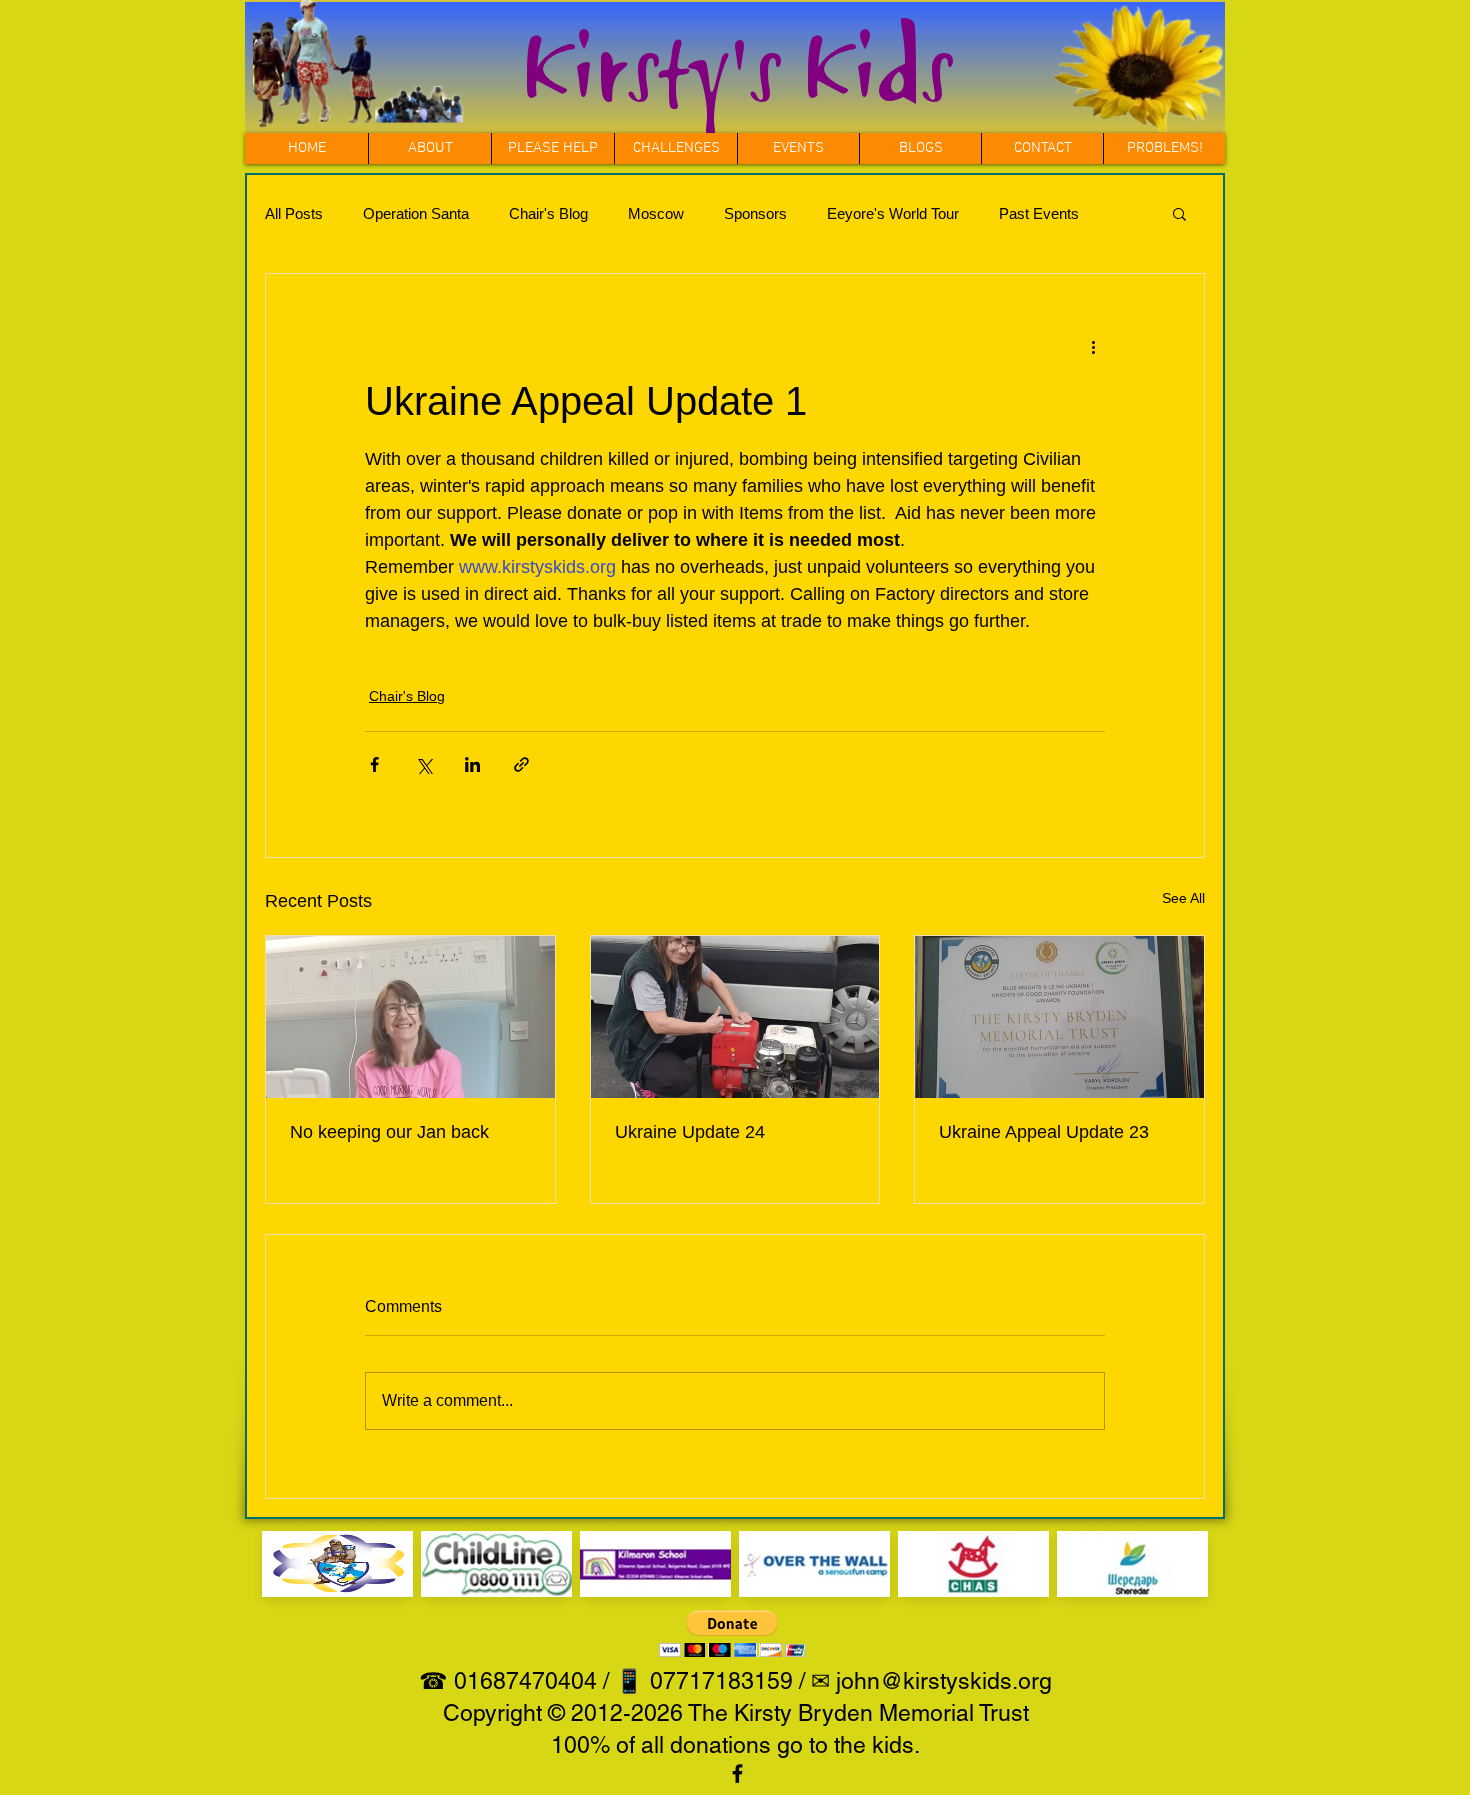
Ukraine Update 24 (690, 1132)
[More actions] (1093, 346)
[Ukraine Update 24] (735, 1017)
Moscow (656, 213)
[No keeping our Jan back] (410, 1017)
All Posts (294, 213)
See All (1183, 898)
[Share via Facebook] (374, 764)
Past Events (1039, 213)
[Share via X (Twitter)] (423, 764)
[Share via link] (521, 764)
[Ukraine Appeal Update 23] (1059, 1017)
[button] (675, 148)
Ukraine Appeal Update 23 (1044, 1132)
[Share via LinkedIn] (472, 764)
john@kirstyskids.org (944, 1681)
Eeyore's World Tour (893, 213)
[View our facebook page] (737, 1773)
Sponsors (755, 213)
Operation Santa (416, 213)
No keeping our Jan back (389, 1132)
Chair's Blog (548, 213)
